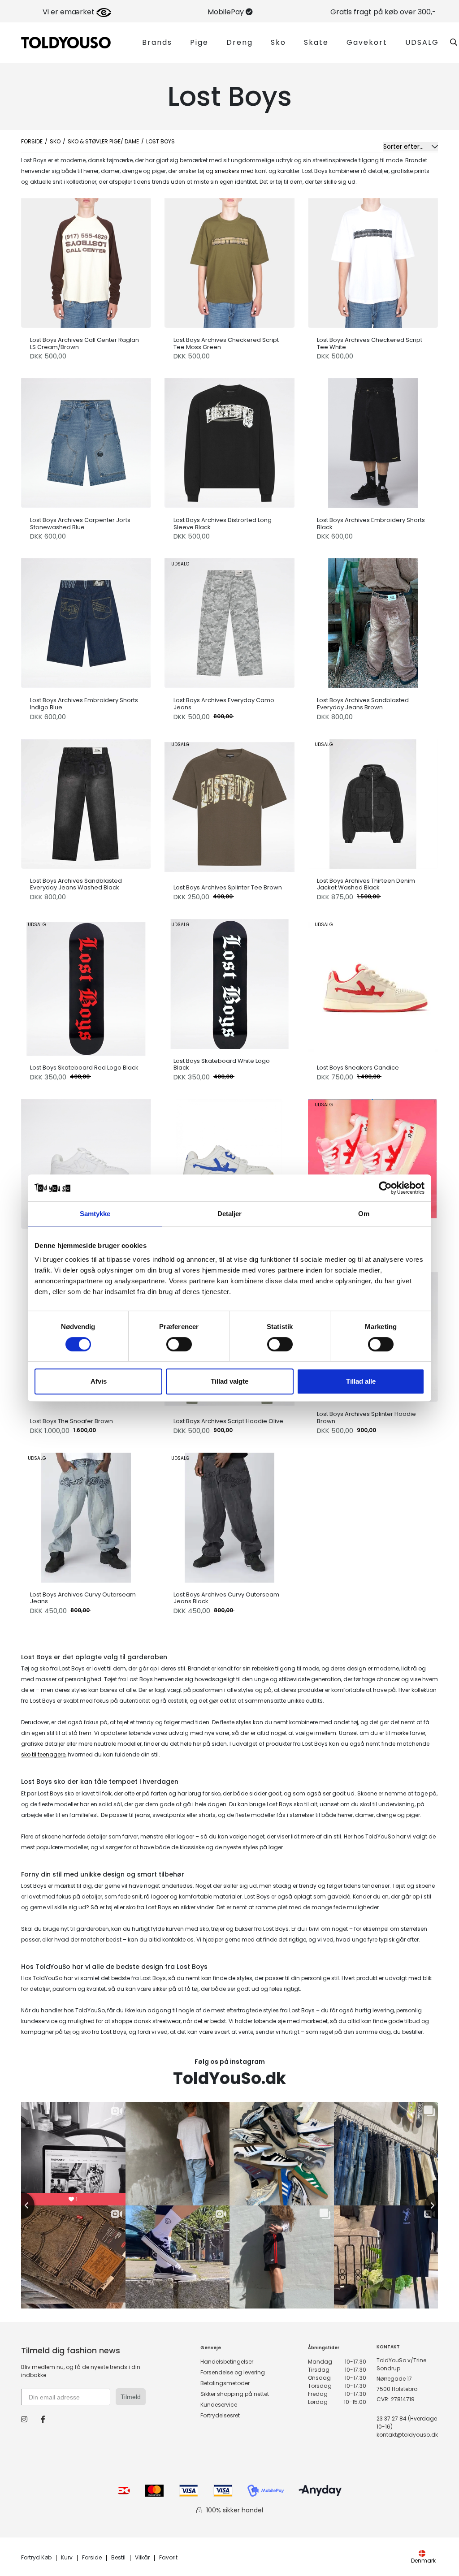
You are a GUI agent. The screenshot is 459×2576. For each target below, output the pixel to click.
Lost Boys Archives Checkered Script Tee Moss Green (226, 343)
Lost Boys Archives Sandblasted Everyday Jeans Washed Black (76, 884)
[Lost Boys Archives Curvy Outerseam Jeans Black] (229, 1515)
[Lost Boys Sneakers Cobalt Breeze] (229, 1162)
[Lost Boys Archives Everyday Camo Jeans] (229, 621)
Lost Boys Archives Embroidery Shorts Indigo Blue (84, 704)
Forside (32, 141)
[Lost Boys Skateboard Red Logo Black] (86, 985)
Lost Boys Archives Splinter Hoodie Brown (366, 1417)
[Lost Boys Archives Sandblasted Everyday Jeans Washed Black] (86, 802)
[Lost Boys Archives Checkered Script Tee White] (373, 261)
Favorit (168, 2558)
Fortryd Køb (36, 2558)
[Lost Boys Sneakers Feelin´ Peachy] (373, 1162)
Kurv (67, 2558)
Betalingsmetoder (225, 2383)
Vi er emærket (69, 12)
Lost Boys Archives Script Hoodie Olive (228, 1421)
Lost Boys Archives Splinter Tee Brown (228, 888)
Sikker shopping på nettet (235, 2394)
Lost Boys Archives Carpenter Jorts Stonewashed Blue (80, 524)
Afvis (99, 1381)
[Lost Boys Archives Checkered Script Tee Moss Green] (229, 261)
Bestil (118, 2558)
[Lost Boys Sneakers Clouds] (86, 1162)
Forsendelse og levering (233, 2372)
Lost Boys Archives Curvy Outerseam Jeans (83, 1598)
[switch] (179, 1344)
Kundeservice (219, 2405)
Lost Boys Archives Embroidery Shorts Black (371, 524)
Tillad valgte (229, 1381)
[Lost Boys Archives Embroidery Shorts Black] (373, 441)
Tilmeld (131, 2397)
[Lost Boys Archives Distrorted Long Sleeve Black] (229, 441)
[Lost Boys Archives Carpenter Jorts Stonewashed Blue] (86, 441)
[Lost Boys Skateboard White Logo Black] (229, 982)
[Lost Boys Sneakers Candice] (373, 985)
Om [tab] (364, 1214)
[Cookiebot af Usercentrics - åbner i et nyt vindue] (385, 1188)
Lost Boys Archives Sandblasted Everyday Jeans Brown (363, 704)
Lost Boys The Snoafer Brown (71, 1421)
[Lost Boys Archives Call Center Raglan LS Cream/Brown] (86, 261)
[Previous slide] (21, 2205)
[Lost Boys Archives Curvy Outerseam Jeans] (86, 1515)
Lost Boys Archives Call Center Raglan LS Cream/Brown (84, 343)
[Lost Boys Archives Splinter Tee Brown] (229, 805)
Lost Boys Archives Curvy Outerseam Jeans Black (226, 1598)
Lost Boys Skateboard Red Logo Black (84, 1068)
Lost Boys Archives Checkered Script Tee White (370, 343)
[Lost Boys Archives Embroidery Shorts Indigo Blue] (86, 621)
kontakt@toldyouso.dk (407, 2435)
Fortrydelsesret (220, 2415)
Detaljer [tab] (230, 1214)
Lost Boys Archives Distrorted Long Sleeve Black (223, 524)
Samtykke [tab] (95, 1214)
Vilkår (142, 2558)
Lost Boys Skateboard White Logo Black (222, 1064)
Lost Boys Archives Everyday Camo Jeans (224, 704)
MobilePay (227, 12)
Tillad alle (361, 1381)
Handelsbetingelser (227, 2362)
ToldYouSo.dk (229, 2078)
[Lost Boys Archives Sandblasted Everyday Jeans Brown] (373, 621)
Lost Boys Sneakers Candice (358, 1068)
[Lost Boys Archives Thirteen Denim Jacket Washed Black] (373, 802)
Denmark (423, 2561)
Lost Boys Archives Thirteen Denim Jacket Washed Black (366, 884)
